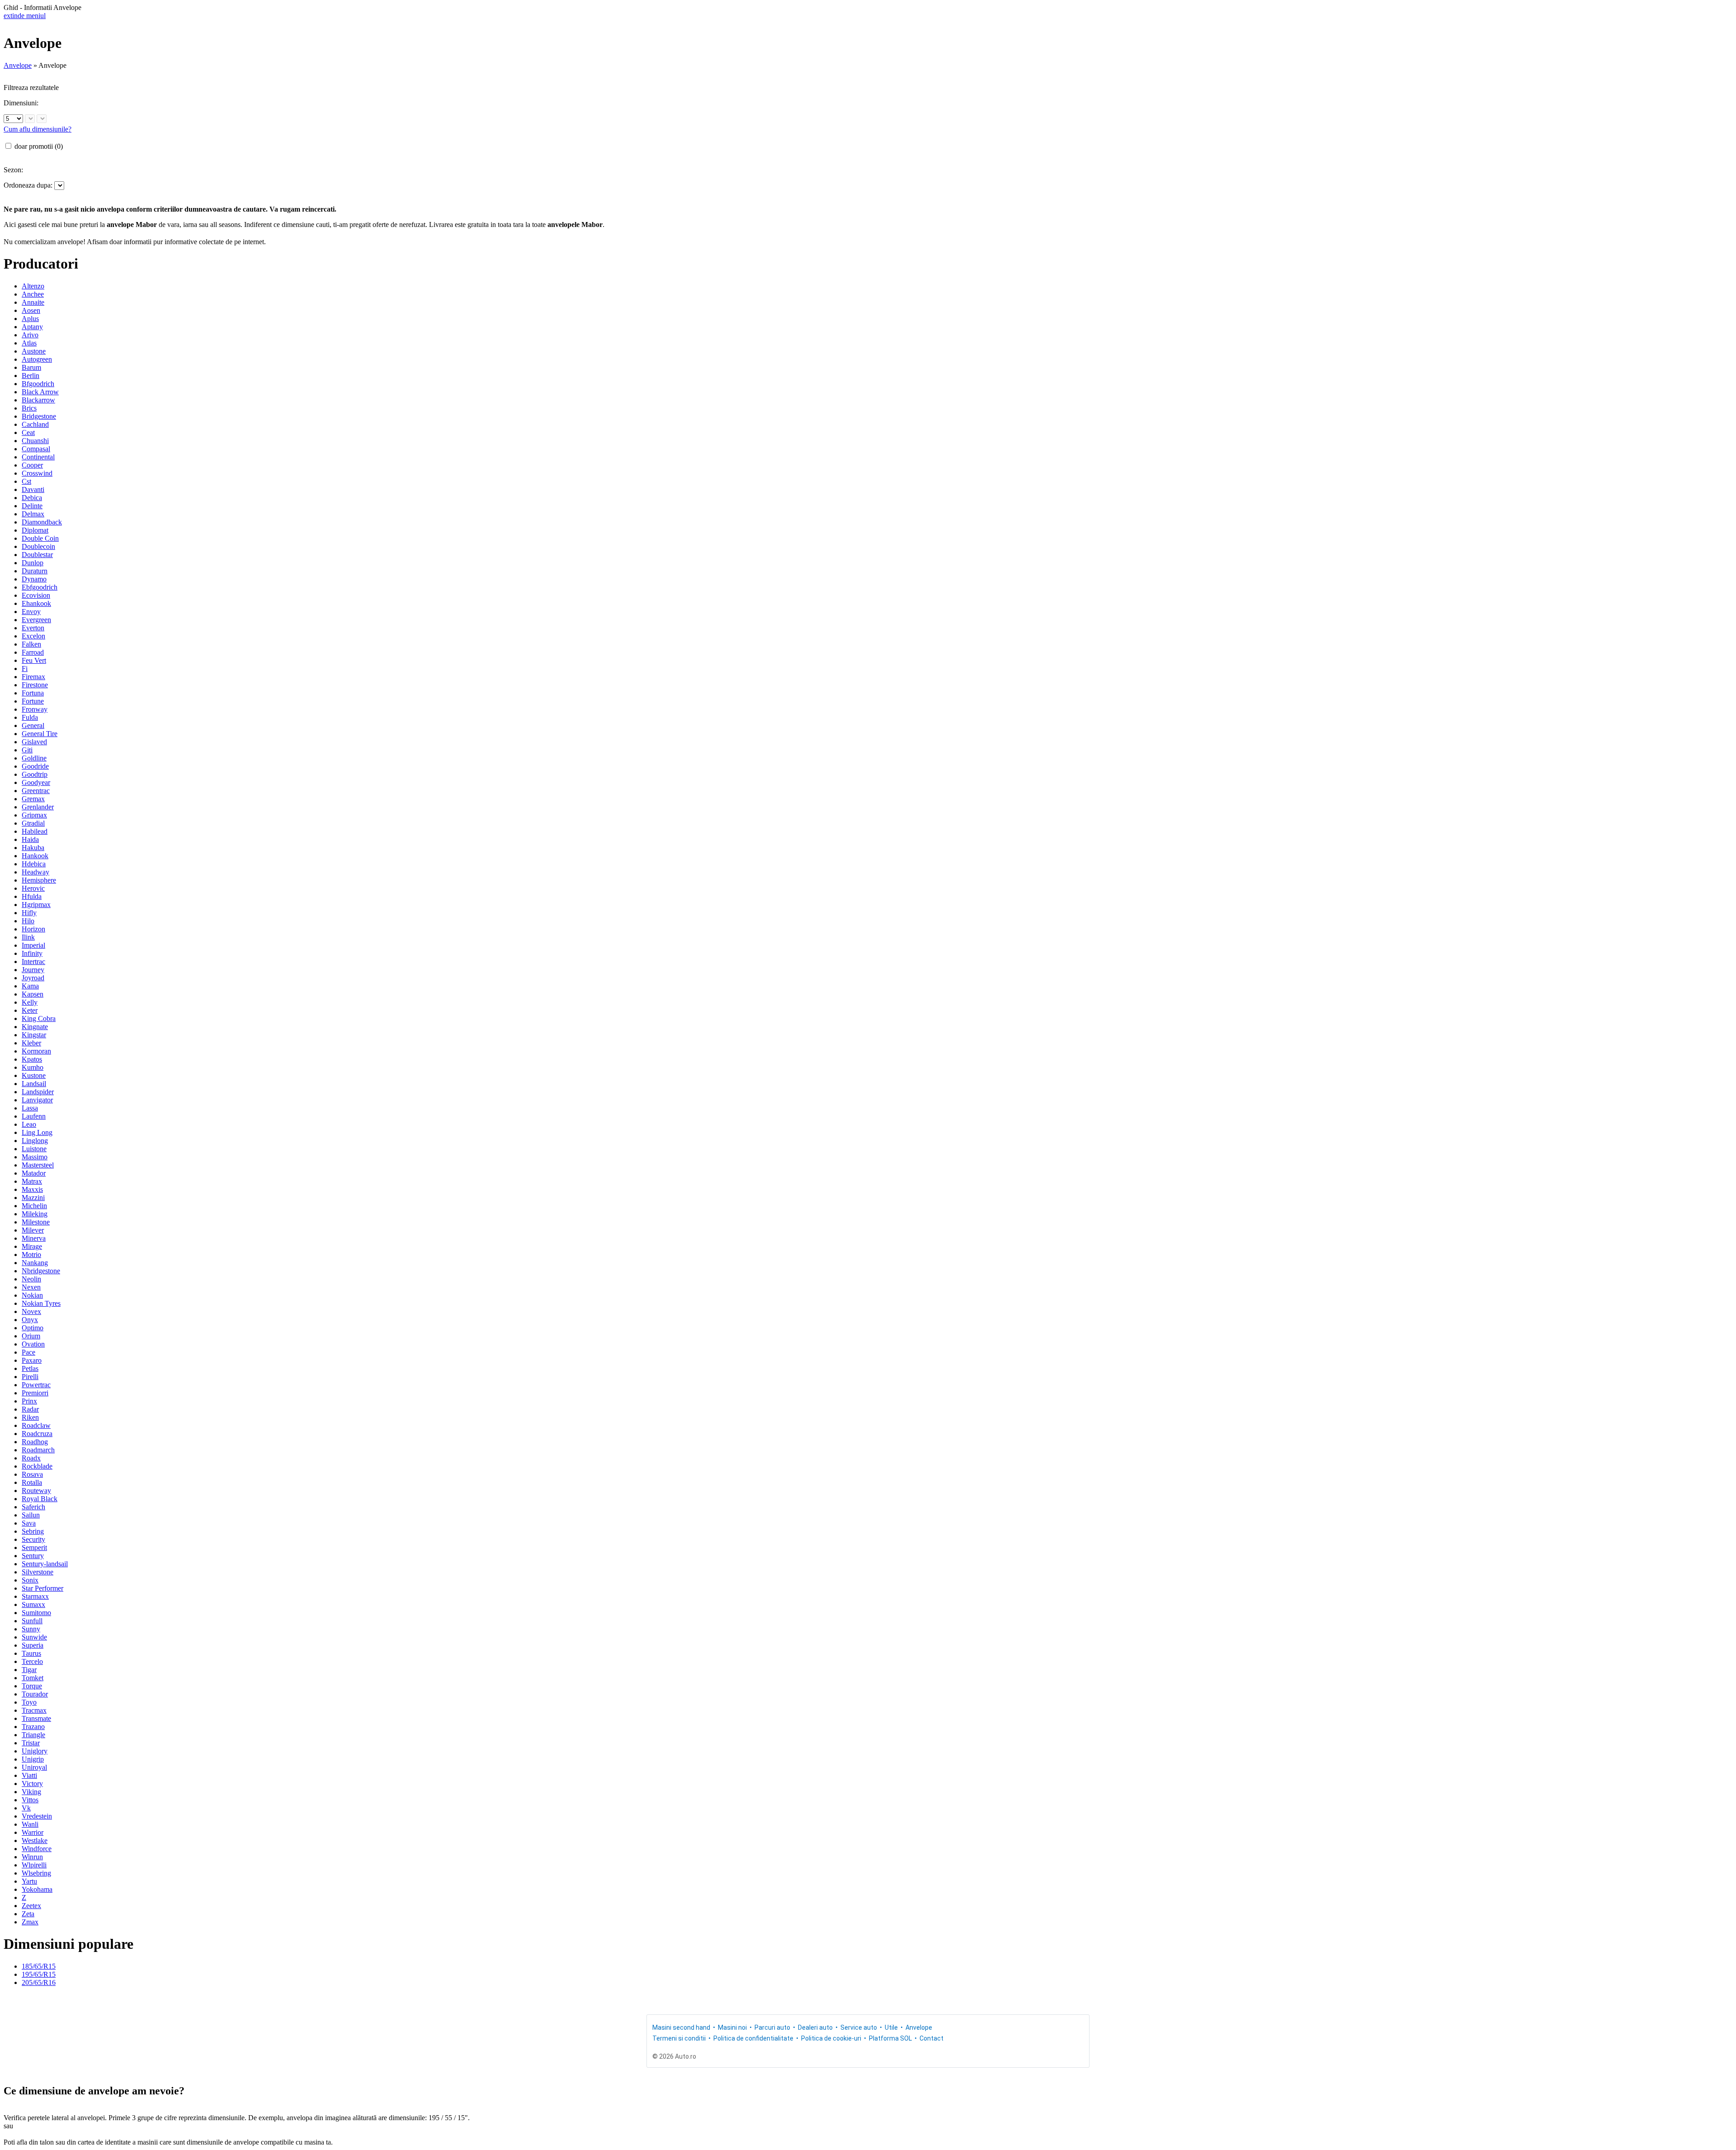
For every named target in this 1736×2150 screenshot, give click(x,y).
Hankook (35, 856)
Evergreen (36, 620)
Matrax (32, 1181)
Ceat (28, 432)
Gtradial (33, 823)
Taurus (31, 1653)
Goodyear (36, 782)
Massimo (35, 1157)
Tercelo (32, 1661)
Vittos (30, 1800)
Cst (26, 481)
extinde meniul (25, 16)
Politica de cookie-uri (831, 2038)
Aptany (32, 327)
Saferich (33, 1507)
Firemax (33, 677)
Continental (38, 457)
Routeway (36, 1491)
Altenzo (33, 286)
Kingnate (35, 1027)
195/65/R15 (39, 1974)
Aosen (31, 310)
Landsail (34, 1084)
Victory (32, 1784)
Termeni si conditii (679, 2038)
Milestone (36, 1222)
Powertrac (36, 1385)
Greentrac (36, 791)
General (33, 725)
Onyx (30, 1320)
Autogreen (37, 359)
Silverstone (38, 1572)
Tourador (35, 1694)
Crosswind (37, 473)
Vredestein (37, 1816)
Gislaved (34, 742)
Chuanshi (35, 441)
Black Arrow (40, 392)
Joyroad (33, 978)
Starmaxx (35, 1596)
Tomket (33, 1678)
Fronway (35, 709)
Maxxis (32, 1189)
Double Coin (40, 538)
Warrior (33, 1832)
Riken (30, 1417)
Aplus (30, 319)
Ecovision (36, 595)
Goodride (35, 766)
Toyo (29, 1702)
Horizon (33, 929)
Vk (26, 1808)
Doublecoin (38, 546)
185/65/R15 (39, 1966)
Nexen (31, 1287)
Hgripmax (36, 905)
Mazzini (33, 1198)
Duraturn (35, 571)
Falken (31, 644)
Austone (34, 351)
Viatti (29, 1775)
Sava (29, 1523)
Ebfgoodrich (40, 587)
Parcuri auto (772, 2027)
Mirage (32, 1246)
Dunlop (33, 563)
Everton (33, 628)
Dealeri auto (815, 2027)
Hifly (29, 913)
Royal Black (40, 1499)
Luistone (34, 1149)
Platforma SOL (890, 2038)
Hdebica (34, 864)
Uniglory (35, 1751)
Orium (31, 1336)
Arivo (30, 335)
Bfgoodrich (38, 384)
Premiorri (35, 1393)
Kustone (34, 1075)
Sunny (31, 1629)
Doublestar (37, 555)
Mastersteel (38, 1165)
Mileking (35, 1214)
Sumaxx (33, 1604)
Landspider (38, 1092)
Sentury (33, 1556)
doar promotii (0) (39, 146)
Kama (30, 986)
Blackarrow (38, 400)
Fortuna (33, 693)
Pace (28, 1352)
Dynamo (34, 579)
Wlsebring (36, 1873)
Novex (31, 1311)
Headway (35, 872)
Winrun (32, 1857)
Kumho (33, 1067)
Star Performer (42, 1588)
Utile (891, 2027)
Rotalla (32, 1482)
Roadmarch (38, 1450)
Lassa (30, 1108)
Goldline (34, 758)
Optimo (33, 1328)
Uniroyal (34, 1767)
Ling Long (37, 1132)
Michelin (34, 1206)
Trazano (33, 1727)
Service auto (859, 2027)
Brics (29, 408)
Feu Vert (34, 660)
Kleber (31, 1043)
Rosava (32, 1474)
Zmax (30, 1922)
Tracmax (34, 1710)
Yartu (29, 1881)
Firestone (35, 685)
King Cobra (39, 1018)
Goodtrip (35, 774)
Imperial (33, 945)
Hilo (28, 921)
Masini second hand (681, 2027)
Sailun (31, 1515)
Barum (31, 367)
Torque (32, 1686)
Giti (27, 750)
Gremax (33, 799)
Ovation (33, 1344)
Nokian (32, 1295)
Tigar (29, 1670)
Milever (33, 1230)
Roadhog (35, 1442)
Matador (34, 1173)
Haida (30, 839)
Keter (30, 1010)
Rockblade (37, 1466)
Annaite (33, 302)
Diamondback (42, 522)
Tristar (31, 1743)
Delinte (32, 506)
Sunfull (32, 1621)
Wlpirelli (34, 1865)
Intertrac (33, 962)
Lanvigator (37, 1100)
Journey (33, 970)
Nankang (35, 1263)
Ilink (28, 937)
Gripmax (34, 815)
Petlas (30, 1368)
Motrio (31, 1255)
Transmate (36, 1718)
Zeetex (31, 1906)
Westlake (35, 1840)
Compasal (36, 449)
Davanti (33, 489)
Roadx (31, 1458)
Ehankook (36, 603)
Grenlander (38, 807)
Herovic (33, 888)
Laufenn (34, 1116)
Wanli (30, 1824)
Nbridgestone (41, 1271)
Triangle (33, 1735)
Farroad (33, 652)
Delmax (33, 514)
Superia (33, 1645)
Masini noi (732, 2027)
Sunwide (34, 1637)
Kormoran (36, 1051)
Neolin (31, 1279)
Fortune (33, 701)
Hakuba (33, 848)
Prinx (29, 1401)
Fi (25, 669)
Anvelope (18, 65)
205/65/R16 (39, 1982)
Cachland (35, 424)
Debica (32, 498)
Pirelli (30, 1377)
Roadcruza (37, 1434)
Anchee (33, 294)
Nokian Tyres (41, 1303)
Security (33, 1539)
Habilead (35, 831)
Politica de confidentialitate (753, 2038)
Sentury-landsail (45, 1564)
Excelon (33, 636)
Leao (29, 1124)
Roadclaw (36, 1425)
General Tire (40, 734)
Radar (30, 1409)
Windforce (37, 1849)
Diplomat (35, 530)
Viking (31, 1792)
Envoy (31, 612)
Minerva (34, 1238)
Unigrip (33, 1759)
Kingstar (34, 1035)
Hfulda (32, 896)
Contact (932, 2038)
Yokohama (37, 1889)
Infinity (32, 953)
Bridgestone (39, 416)
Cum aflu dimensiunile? (38, 129)
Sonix (30, 1580)
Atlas (29, 343)
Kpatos (32, 1059)
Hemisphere (39, 880)
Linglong (35, 1141)
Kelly (30, 1002)
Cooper (32, 465)
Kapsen (33, 994)
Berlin (31, 376)
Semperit (34, 1548)
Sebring (33, 1531)
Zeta (28, 1914)
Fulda (30, 717)
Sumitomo (36, 1613)
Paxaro (32, 1360)
